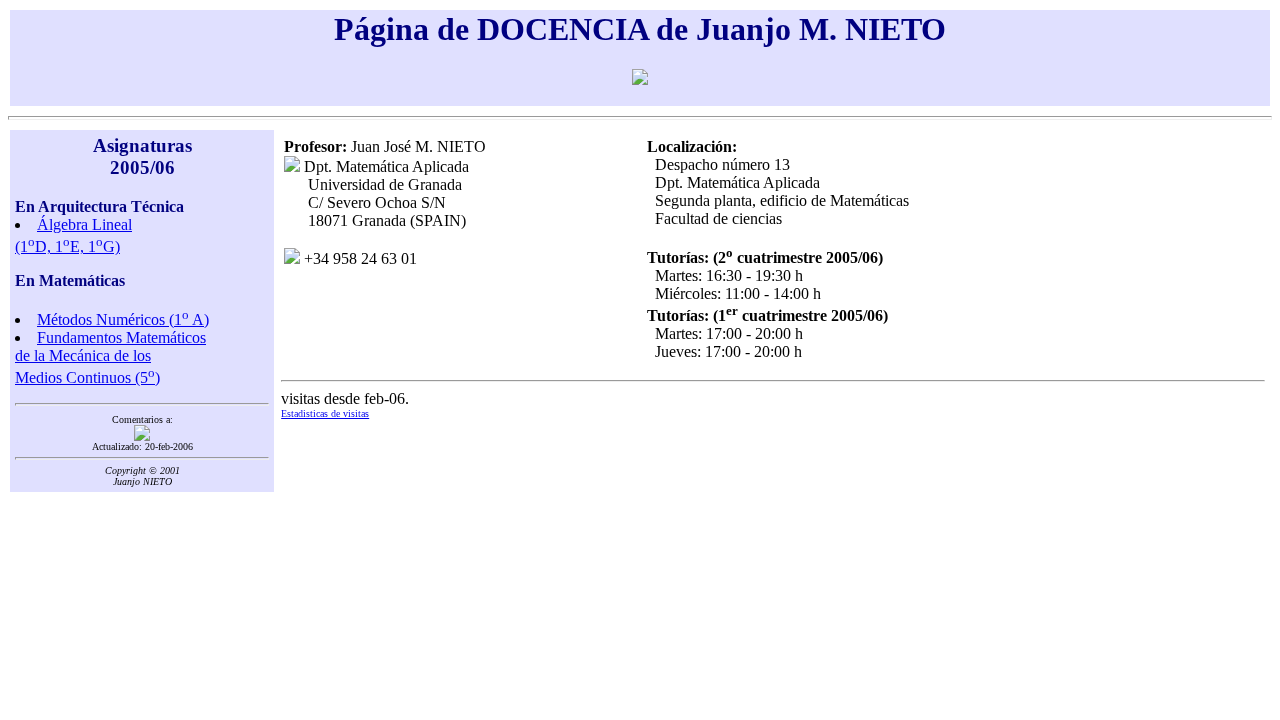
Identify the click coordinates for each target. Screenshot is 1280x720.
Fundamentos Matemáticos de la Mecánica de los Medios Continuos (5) (110, 357)
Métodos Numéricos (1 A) (123, 319)
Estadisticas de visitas (325, 413)
